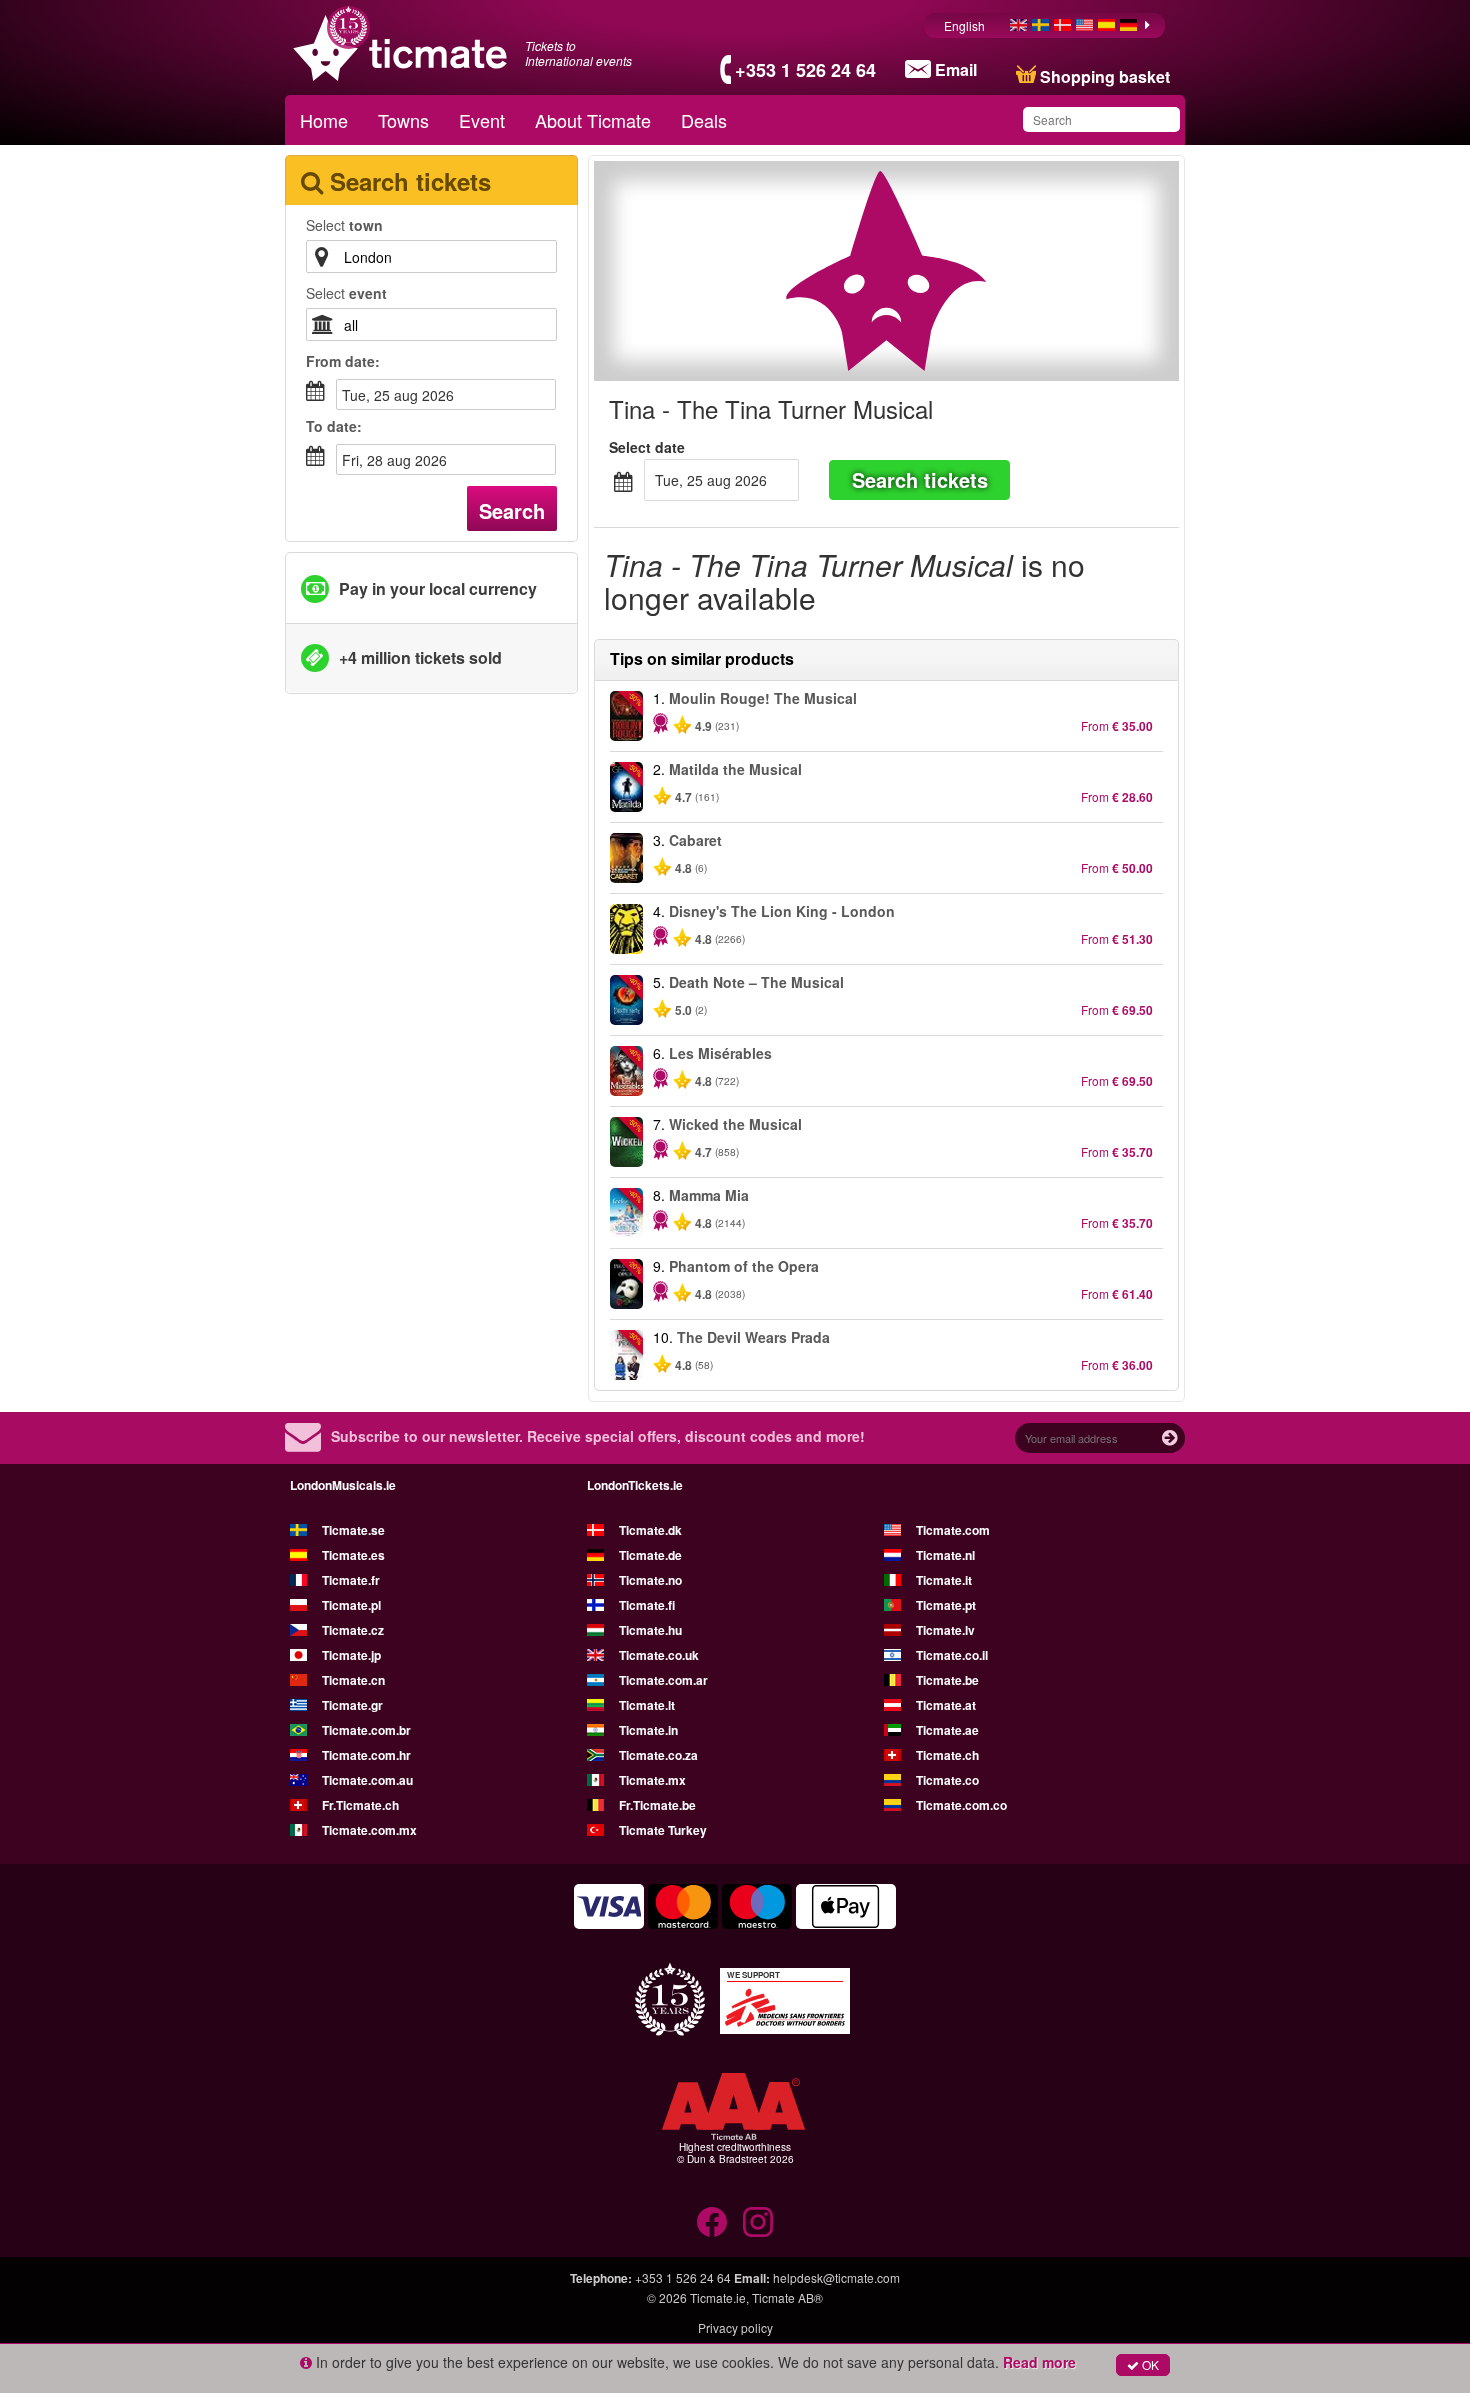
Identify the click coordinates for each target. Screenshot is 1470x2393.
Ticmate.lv (945, 1630)
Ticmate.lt (647, 1705)
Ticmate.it (944, 1580)
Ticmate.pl (351, 1605)
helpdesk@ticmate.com (836, 2277)
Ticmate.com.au (367, 1780)
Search (512, 510)
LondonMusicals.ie (343, 1485)
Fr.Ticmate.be (657, 1805)
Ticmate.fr (351, 1580)
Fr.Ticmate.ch (360, 1805)
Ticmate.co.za (658, 1755)
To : (334, 426)
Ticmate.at (946, 1705)
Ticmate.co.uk (659, 1655)
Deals (704, 120)
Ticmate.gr (352, 1705)
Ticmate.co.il (952, 1655)
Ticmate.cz (353, 1630)
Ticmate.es (353, 1555)
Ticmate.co (947, 1780)
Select (344, 225)
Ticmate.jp (351, 1655)
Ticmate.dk (650, 1530)
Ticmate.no (650, 1580)
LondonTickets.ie (635, 1485)
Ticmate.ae (947, 1730)
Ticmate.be (947, 1680)
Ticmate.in (648, 1730)
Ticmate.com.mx (369, 1830)
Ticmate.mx (652, 1780)
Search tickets (920, 479)
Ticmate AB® (787, 2297)
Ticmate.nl (945, 1555)
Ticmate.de (650, 1555)
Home (324, 120)
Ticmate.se (353, 1530)
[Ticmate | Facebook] (712, 2222)
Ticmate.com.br (366, 1730)
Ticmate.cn (353, 1680)
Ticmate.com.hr (366, 1755)
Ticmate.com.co (961, 1805)
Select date (647, 447)
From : (343, 361)
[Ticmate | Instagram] (758, 2222)
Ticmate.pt (946, 1605)
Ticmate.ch (947, 1755)
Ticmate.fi (647, 1605)
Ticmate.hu (650, 1630)
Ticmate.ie (718, 2297)
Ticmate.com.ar (663, 1680)
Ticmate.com (953, 1530)
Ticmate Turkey (663, 1830)
